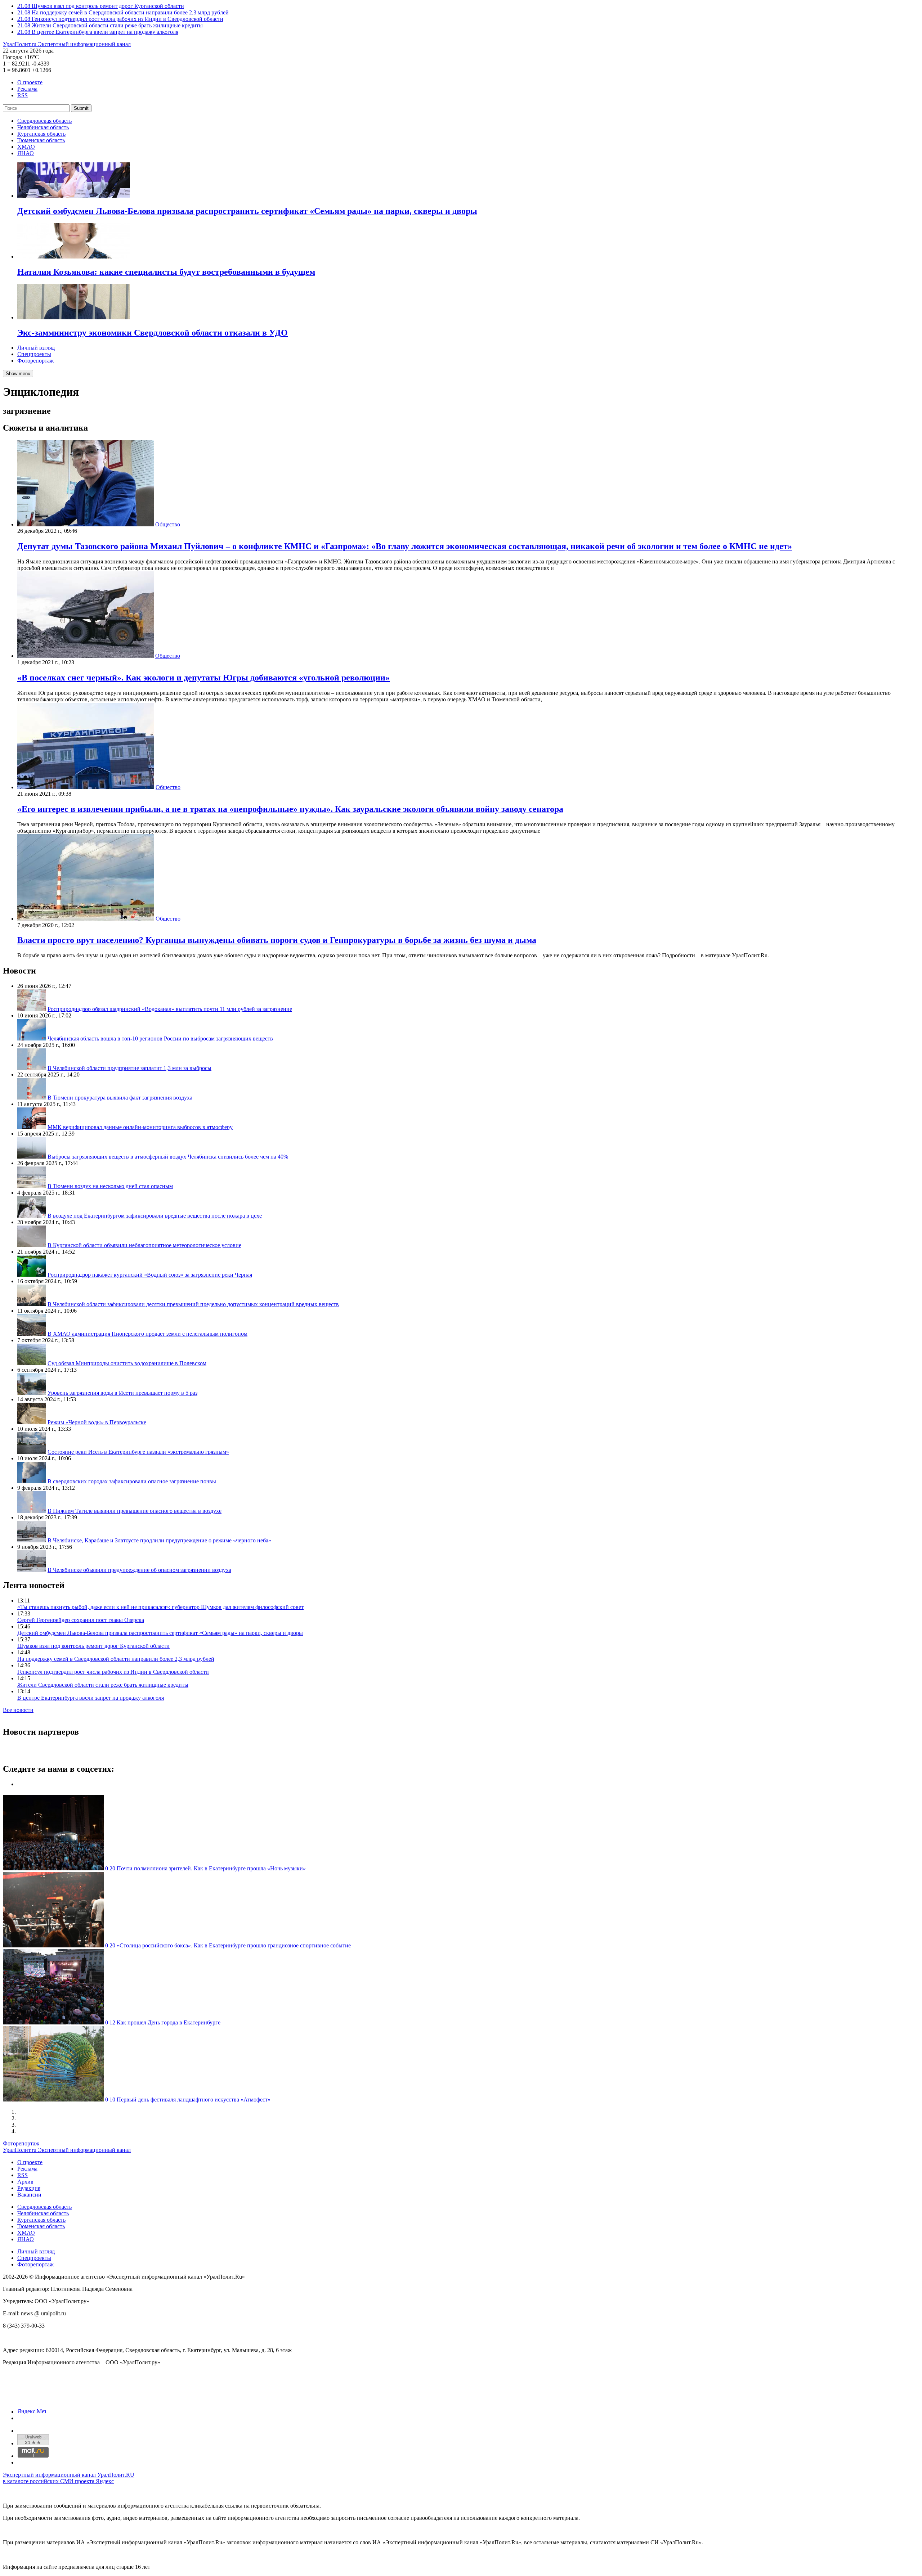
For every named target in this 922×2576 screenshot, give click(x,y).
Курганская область (41, 134)
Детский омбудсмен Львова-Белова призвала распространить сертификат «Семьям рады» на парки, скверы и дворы (160, 1633)
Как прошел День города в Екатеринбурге (169, 2022)
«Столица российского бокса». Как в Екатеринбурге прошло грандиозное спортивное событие (234, 1945)
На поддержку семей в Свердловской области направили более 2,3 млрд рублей (116, 1659)
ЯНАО (26, 153)
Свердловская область (44, 121)
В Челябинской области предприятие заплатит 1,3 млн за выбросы (129, 1068)
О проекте (30, 82)
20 (112, 1868)
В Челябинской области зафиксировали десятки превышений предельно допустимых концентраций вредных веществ (193, 1304)
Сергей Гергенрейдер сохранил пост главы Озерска (81, 1620)
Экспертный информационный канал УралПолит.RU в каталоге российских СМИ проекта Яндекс (69, 2478)
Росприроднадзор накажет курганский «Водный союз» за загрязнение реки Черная (150, 1275)
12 (112, 2022)
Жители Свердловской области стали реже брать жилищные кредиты (103, 1685)
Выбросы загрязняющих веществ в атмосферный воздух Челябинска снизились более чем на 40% (168, 1157)
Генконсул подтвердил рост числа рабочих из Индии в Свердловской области (113, 1672)
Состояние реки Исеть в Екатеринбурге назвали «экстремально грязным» (138, 1452)
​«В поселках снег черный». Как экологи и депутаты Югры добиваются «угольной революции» (203, 678)
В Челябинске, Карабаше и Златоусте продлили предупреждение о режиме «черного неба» (159, 1540)
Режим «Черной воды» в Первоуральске (97, 1422)
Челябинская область (43, 127)
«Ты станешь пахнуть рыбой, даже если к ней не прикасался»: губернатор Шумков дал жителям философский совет (160, 1607)
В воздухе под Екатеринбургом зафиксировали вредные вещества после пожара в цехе (155, 1216)
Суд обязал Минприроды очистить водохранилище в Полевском (127, 1363)
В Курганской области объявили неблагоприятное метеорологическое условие (144, 1245)
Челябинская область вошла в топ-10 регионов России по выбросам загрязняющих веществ (160, 1039)
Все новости (18, 1710)
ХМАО (26, 147)
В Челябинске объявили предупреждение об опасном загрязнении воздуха (139, 1570)
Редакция (29, 2188)
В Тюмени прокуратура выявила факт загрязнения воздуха (120, 1098)
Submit (81, 108)
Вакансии (29, 2195)
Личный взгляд (36, 348)
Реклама (27, 89)
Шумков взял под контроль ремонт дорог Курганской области (93, 1646)
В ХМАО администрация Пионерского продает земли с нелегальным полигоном (147, 1334)
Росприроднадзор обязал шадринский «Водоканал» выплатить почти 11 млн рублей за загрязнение (170, 1009)
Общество (168, 524)
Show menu (18, 374)
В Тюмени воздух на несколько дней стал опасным (110, 1186)
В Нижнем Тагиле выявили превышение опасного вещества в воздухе (135, 1511)
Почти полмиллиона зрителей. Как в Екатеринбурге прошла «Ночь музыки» (211, 1868)
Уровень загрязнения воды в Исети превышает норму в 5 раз (122, 1393)
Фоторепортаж (35, 361)
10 (112, 2100)
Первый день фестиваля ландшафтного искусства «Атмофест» (194, 2100)
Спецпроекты (34, 354)
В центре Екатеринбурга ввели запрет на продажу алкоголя (91, 1698)
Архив (25, 2182)
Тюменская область (41, 140)
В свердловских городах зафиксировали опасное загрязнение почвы (132, 1481)
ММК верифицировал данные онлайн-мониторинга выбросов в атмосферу (140, 1127)
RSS (23, 95)
